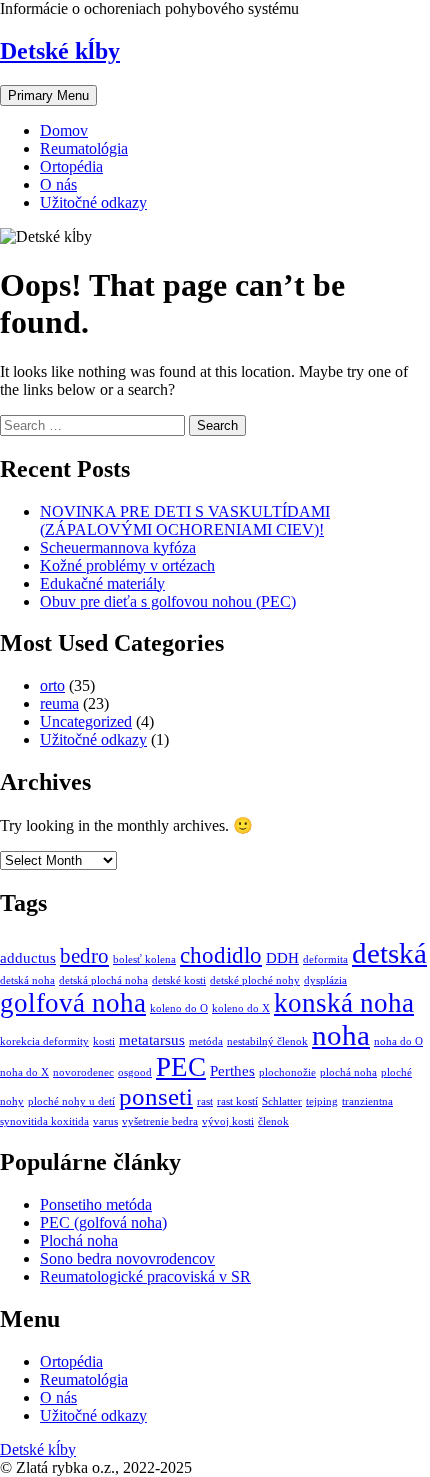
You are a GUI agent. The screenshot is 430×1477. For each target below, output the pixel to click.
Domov (64, 130)
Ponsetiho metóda (96, 1204)
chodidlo (221, 955)
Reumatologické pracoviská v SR (145, 1276)
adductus (28, 957)
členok (273, 1121)
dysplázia (325, 980)
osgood (135, 1072)
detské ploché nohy (255, 980)
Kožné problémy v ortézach (127, 565)
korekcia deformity (44, 1041)
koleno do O (179, 1008)
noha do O (398, 1041)
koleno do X (241, 1008)
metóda (206, 1041)
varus (105, 1121)
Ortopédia (71, 166)
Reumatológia (84, 148)
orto (52, 685)
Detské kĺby (60, 51)
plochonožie (287, 1072)
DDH (282, 957)
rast (205, 1101)
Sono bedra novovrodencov (127, 1258)
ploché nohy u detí (71, 1101)
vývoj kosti (228, 1121)
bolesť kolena (144, 959)
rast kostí (237, 1101)
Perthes (232, 1070)
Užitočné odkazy (93, 202)
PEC (181, 1067)
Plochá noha (79, 1240)
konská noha (344, 1003)
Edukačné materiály (102, 583)
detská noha (27, 980)
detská (389, 953)
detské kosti (179, 980)
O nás (58, 184)
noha (341, 1035)
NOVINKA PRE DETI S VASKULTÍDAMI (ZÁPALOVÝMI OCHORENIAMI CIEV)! (185, 520)
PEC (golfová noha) (103, 1222)
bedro (84, 956)
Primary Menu (48, 95)
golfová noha (73, 1003)
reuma (59, 703)
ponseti (156, 1096)
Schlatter (282, 1101)
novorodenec (83, 1072)
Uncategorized (86, 721)
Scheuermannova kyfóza (118, 547)
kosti (104, 1041)
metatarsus (152, 1039)
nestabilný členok (267, 1041)
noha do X (24, 1072)
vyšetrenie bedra (160, 1121)
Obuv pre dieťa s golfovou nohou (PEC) (168, 601)
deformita (325, 959)
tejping (322, 1101)
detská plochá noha (103, 980)
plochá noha (348, 1072)
